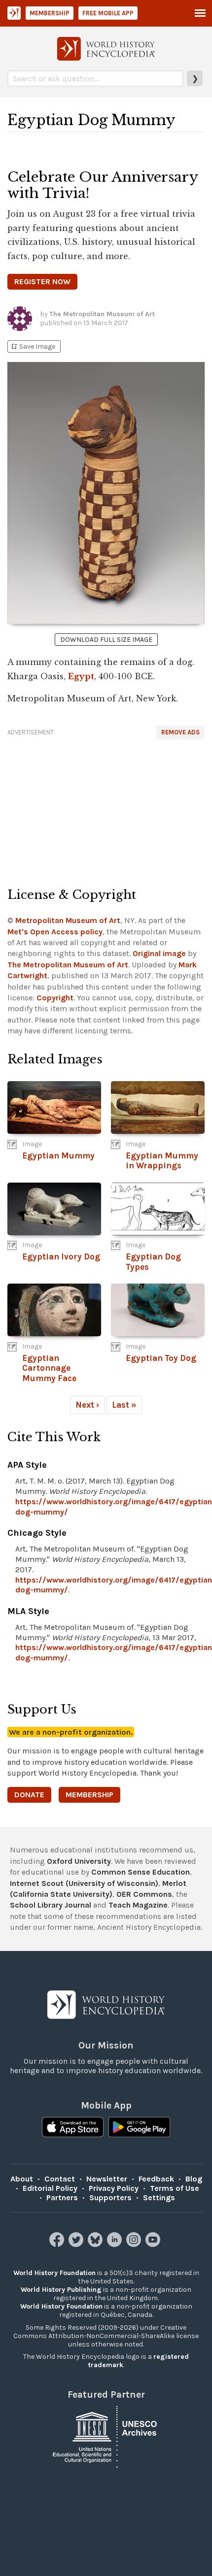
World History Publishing (61, 2290)
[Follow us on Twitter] (77, 2244)
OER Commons (144, 1894)
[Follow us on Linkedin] (116, 2244)
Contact (60, 2179)
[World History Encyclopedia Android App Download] (139, 2128)
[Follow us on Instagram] (135, 2244)
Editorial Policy (50, 2188)
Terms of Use (175, 2188)
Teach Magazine (138, 1905)
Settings (159, 2197)
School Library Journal (51, 1905)
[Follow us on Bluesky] (96, 2244)
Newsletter (107, 2179)
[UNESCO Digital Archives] (106, 2436)
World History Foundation (54, 2273)
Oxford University (79, 1861)
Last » (124, 1405)
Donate (29, 1795)
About (22, 2179)
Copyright (55, 998)
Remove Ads (180, 732)
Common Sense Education (141, 1872)
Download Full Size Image (106, 640)
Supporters (110, 2197)
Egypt (81, 676)
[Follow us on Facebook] (58, 2244)
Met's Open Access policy (55, 932)
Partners (62, 2197)
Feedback (156, 2179)
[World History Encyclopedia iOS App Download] (73, 2128)
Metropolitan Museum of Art (68, 920)
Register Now (42, 281)
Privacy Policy (114, 2188)
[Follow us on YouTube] (154, 2244)
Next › (87, 1405)
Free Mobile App (108, 13)
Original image (159, 953)
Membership (50, 13)
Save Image (33, 347)
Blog (194, 2179)
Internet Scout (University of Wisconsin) (84, 1883)
